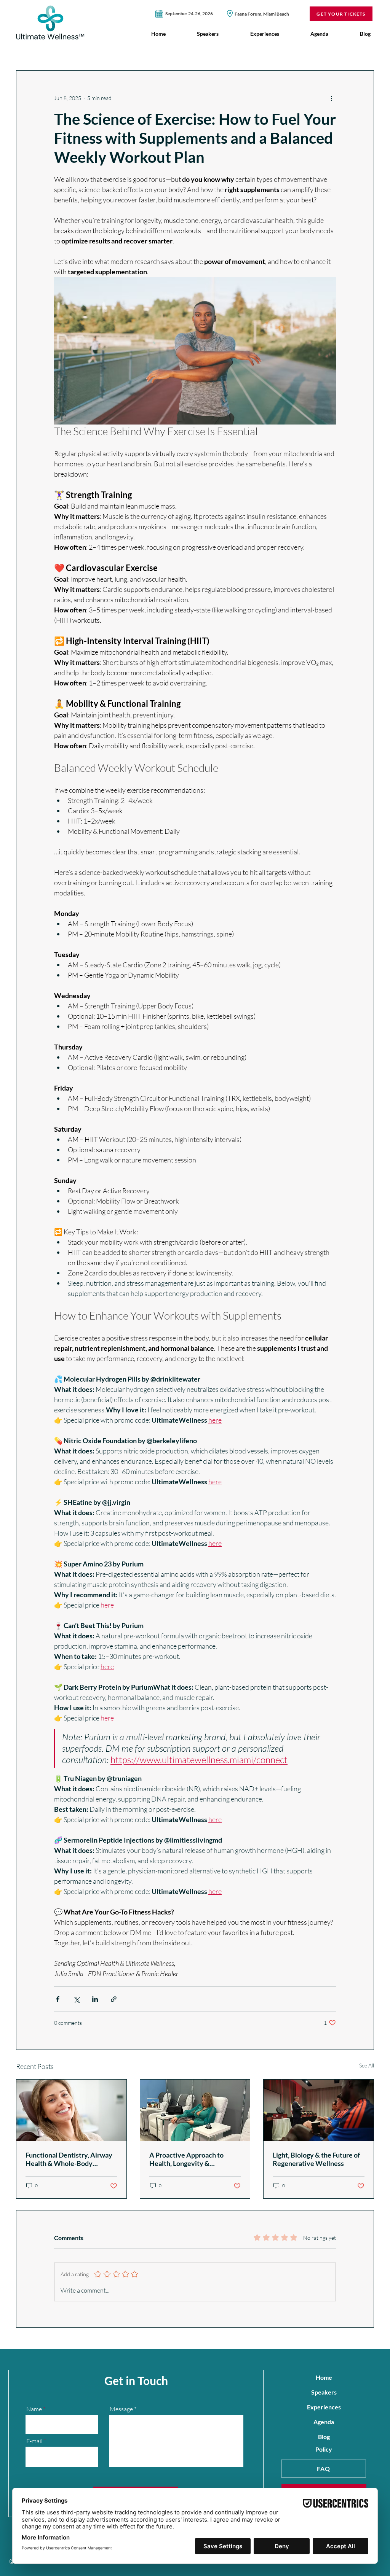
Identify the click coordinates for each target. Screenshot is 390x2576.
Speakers (324, 2392)
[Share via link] (114, 1999)
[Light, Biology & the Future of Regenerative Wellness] (319, 2110)
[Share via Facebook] (58, 1999)
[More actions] (331, 98)
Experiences (324, 2407)
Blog (324, 2437)
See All (367, 2065)
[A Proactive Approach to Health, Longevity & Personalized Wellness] (195, 2110)
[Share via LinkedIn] (95, 1999)
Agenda (324, 2422)
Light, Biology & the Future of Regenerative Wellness (316, 2159)
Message (121, 2409)
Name (34, 2409)
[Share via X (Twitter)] (76, 1999)
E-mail (34, 2441)
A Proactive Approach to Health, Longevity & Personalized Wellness (186, 2159)
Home (324, 2377)
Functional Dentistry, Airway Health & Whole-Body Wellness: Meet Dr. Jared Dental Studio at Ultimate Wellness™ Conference (69, 2159)
